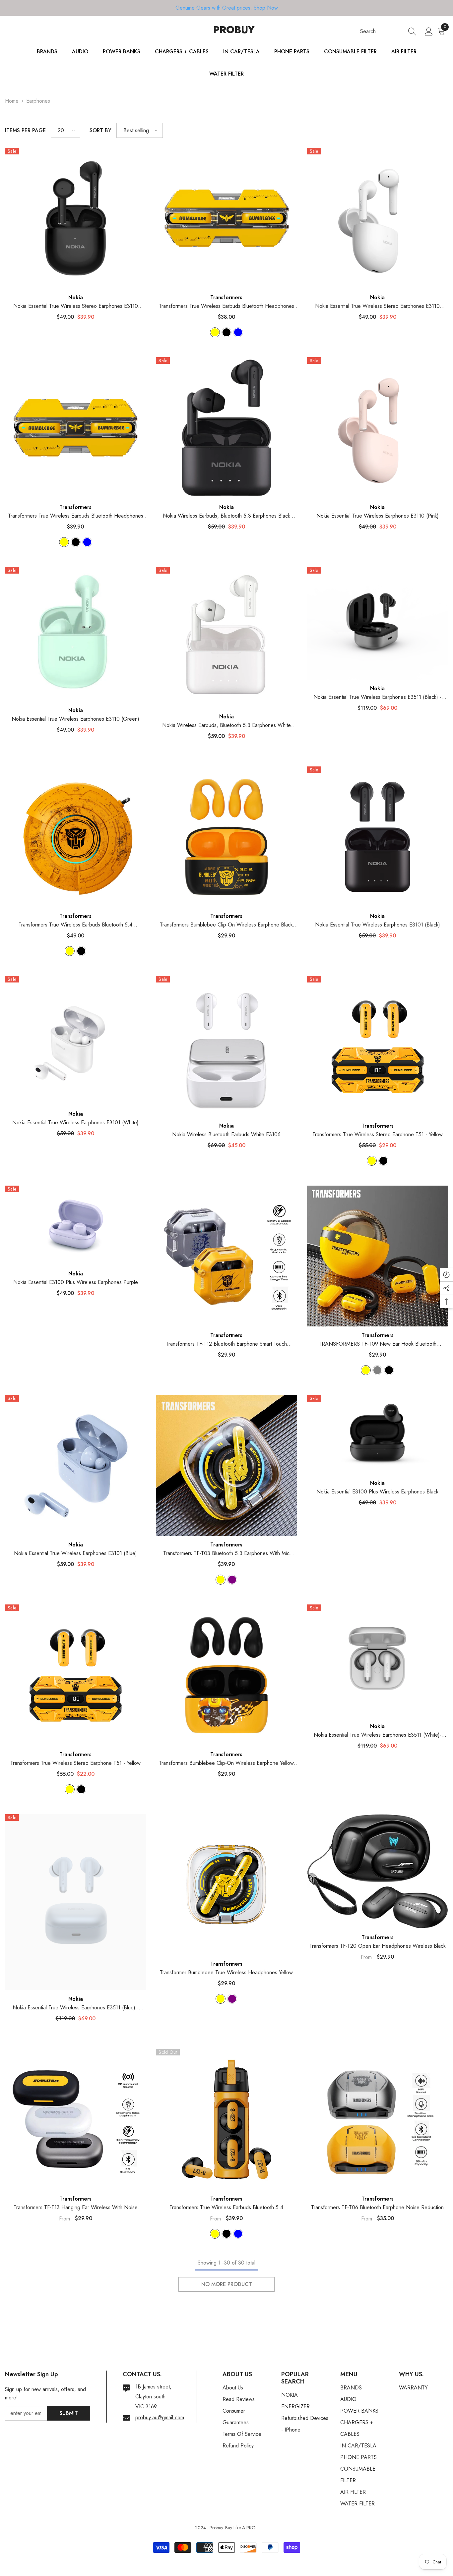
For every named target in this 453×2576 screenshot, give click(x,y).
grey (377, 1370)
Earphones (38, 101)
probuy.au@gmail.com (160, 2417)
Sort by (100, 130)
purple (232, 1580)
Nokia (76, 297)
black (227, 332)
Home (12, 101)
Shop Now (266, 8)
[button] (65, 130)
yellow (215, 332)
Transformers (226, 297)
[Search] (388, 32)
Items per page (25, 130)
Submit (69, 2413)
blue (238, 332)
